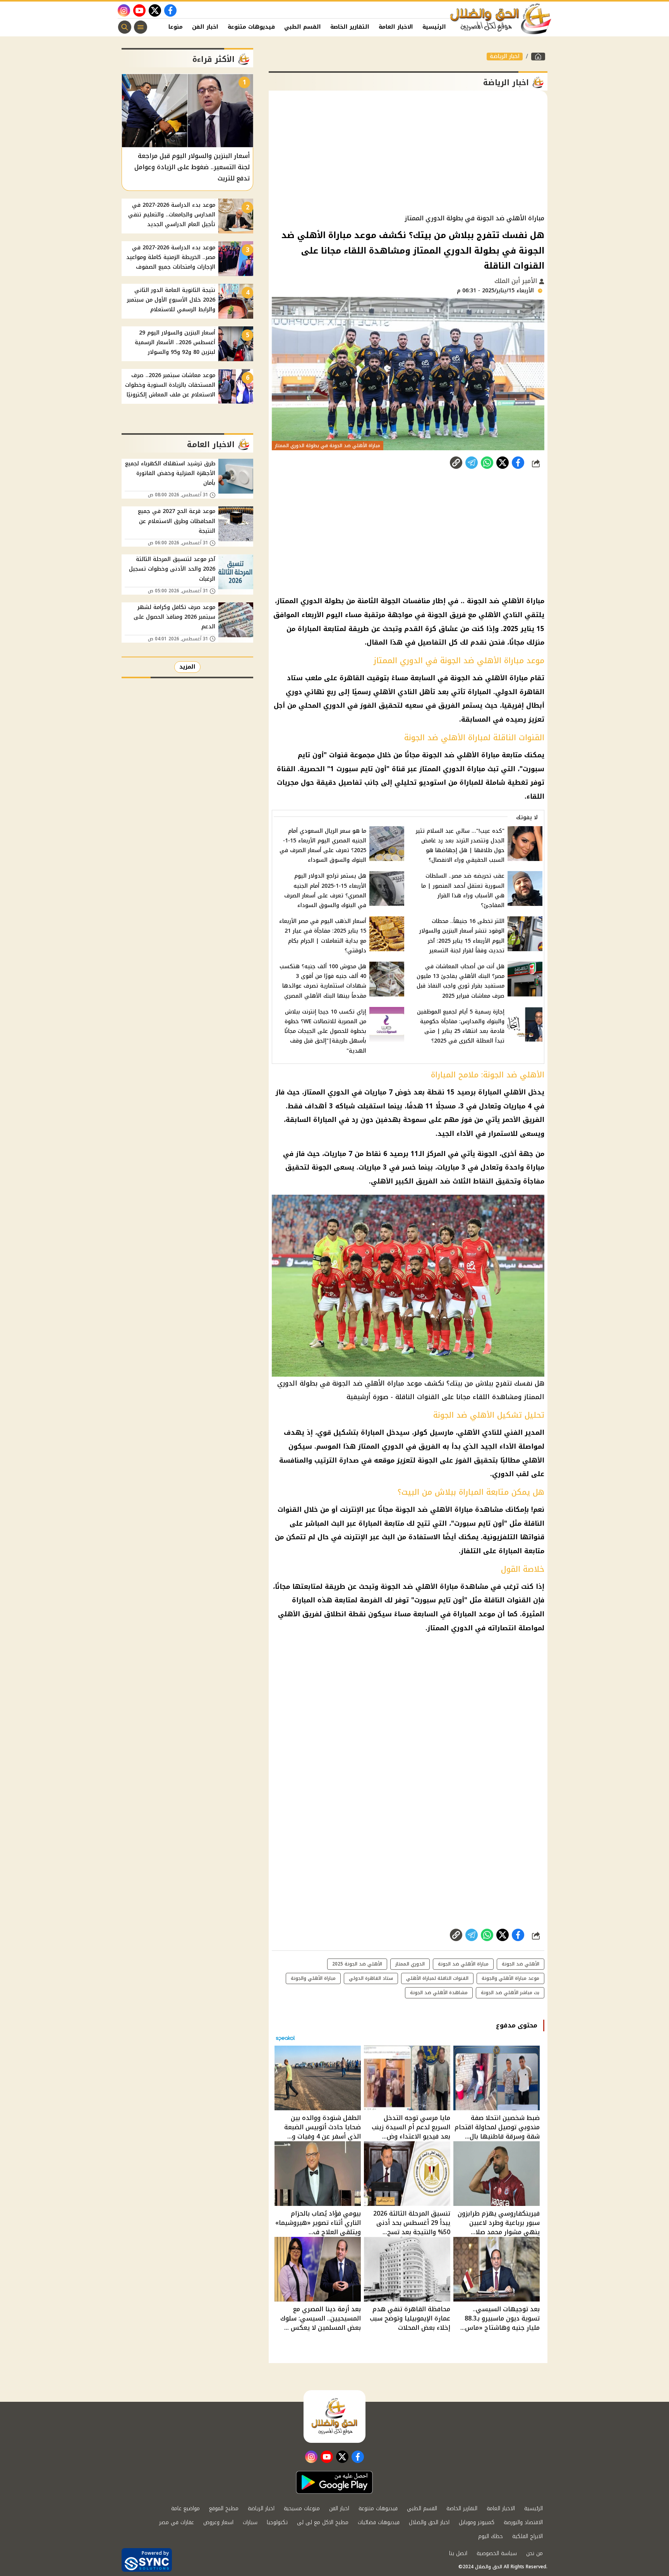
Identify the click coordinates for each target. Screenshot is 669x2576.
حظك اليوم (491, 2536)
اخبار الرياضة (505, 57)
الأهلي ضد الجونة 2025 (357, 1964)
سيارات (250, 2522)
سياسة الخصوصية (497, 2553)
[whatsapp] (456, 463)
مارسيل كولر (434, 1432)
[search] (125, 27)
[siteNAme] (501, 19)
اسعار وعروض (218, 2522)
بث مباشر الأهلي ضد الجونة (510, 1993)
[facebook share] (518, 463)
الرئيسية (434, 27)
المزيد (187, 667)
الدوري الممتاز (410, 1964)
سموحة (415, 1120)
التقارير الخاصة (350, 27)
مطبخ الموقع (224, 2508)
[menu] (141, 27)
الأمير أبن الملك (517, 281)
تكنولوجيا (277, 2522)
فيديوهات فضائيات (379, 2522)
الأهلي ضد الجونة (521, 1964)
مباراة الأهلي (523, 601)
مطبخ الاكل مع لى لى (323, 2522)
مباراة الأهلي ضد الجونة (463, 1964)
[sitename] (334, 2417)
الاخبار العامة (396, 27)
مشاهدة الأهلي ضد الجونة (439, 1993)
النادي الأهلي (500, 615)
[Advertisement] (408, 153)
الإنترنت (352, 1509)
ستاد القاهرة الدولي (371, 1978)
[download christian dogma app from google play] (334, 2482)
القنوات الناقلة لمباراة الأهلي (437, 1978)
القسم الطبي (303, 27)
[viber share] (472, 463)
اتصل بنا (458, 2553)
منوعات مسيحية (302, 2508)
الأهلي (515, 1092)
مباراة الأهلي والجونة (313, 1978)
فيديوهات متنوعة (251, 27)
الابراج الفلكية (527, 2536)
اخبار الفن (205, 27)
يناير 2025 (519, 629)
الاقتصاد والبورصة (523, 2522)
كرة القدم (420, 629)
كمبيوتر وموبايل (477, 2522)
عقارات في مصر (177, 2522)
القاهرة (352, 678)
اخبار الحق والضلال (429, 2522)
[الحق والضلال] (538, 57)
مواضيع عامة (185, 2508)
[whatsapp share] (487, 463)
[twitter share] (503, 463)
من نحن (534, 2553)
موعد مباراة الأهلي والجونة (510, 1978)
